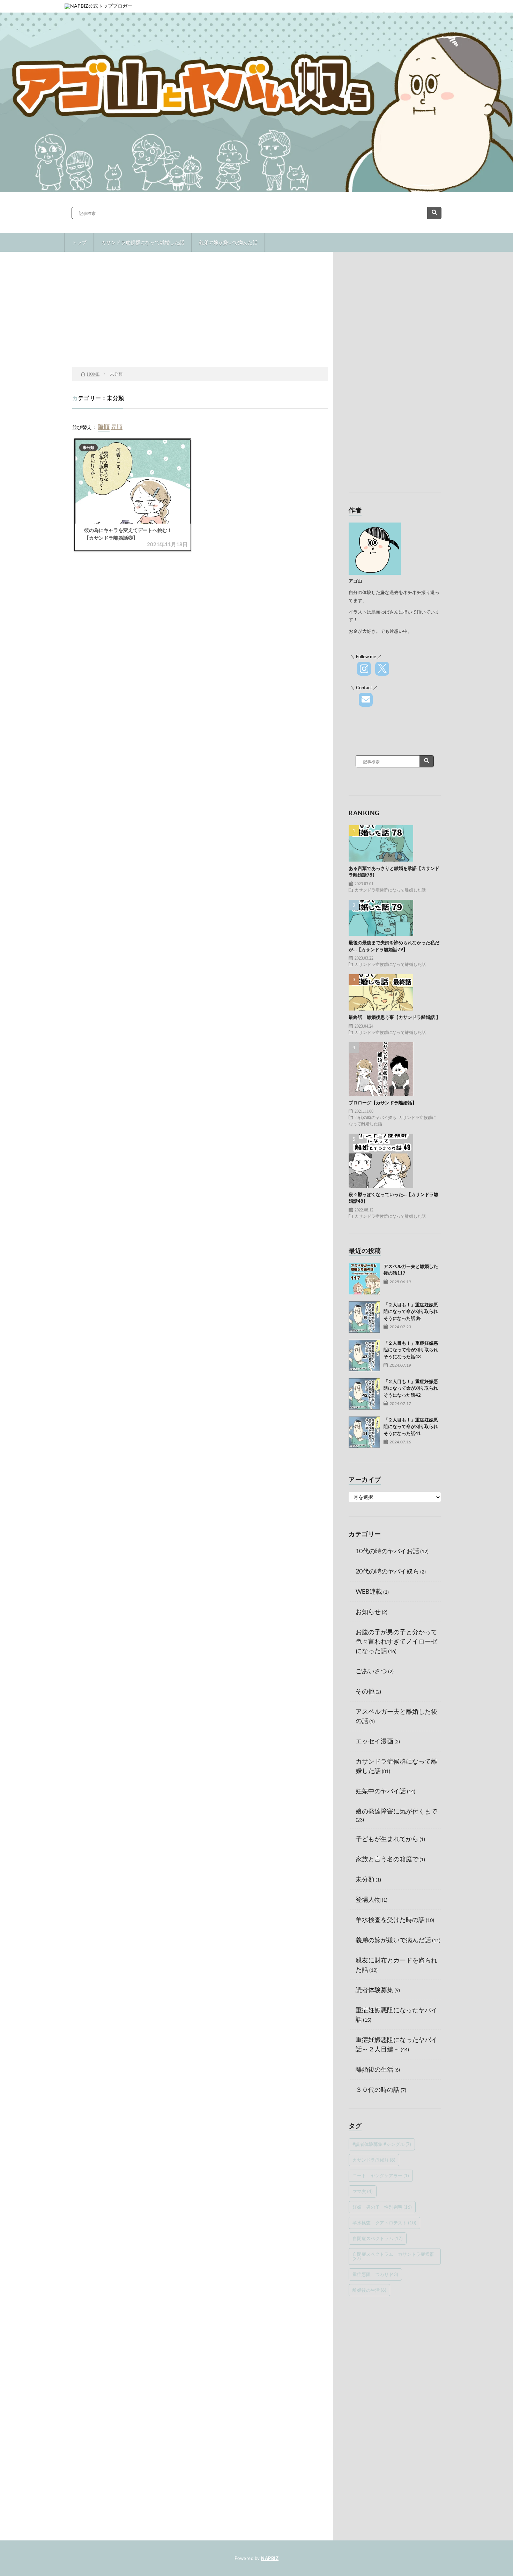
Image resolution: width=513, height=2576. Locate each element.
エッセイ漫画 (374, 1741)
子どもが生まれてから (387, 1839)
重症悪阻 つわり (375, 2274)
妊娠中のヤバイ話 (381, 1791)
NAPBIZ (270, 2558)
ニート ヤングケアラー (381, 2176)
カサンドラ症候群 (374, 2160)
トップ (79, 242)
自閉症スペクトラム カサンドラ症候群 (393, 2256)
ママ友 (363, 2191)
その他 (365, 1691)
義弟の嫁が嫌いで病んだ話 (228, 242)
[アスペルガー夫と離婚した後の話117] (364, 1279)
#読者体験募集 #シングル (382, 2144)
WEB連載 (369, 1591)
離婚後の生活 (374, 2069)
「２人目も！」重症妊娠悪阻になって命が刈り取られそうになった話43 (411, 1350)
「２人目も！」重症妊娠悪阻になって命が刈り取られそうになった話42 (411, 1388)
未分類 (88, 447)
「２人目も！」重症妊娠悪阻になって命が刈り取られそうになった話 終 (411, 1311)
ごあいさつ (371, 1671)
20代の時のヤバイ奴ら (376, 1117)
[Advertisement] (200, 311)
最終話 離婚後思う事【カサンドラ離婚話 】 (395, 1017)
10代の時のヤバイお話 (387, 1551)
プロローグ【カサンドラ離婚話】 (383, 1103)
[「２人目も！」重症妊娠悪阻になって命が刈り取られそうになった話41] (364, 1432)
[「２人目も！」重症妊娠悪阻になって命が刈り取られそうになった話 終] (364, 1317)
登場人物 (368, 1899)
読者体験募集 (374, 1990)
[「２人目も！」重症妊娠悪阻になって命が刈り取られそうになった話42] (364, 1394)
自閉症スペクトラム (378, 2238)
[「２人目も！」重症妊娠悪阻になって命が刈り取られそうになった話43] (364, 1355)
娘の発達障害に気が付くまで (396, 1811)
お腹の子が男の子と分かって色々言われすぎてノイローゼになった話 (396, 1641)
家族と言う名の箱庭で (387, 1859)
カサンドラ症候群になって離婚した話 (143, 242)
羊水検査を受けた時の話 (390, 1920)
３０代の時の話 (378, 2089)
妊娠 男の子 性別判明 (382, 2207)
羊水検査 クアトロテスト (384, 2223)
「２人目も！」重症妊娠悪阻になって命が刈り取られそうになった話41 (411, 1426)
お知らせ (368, 1612)
